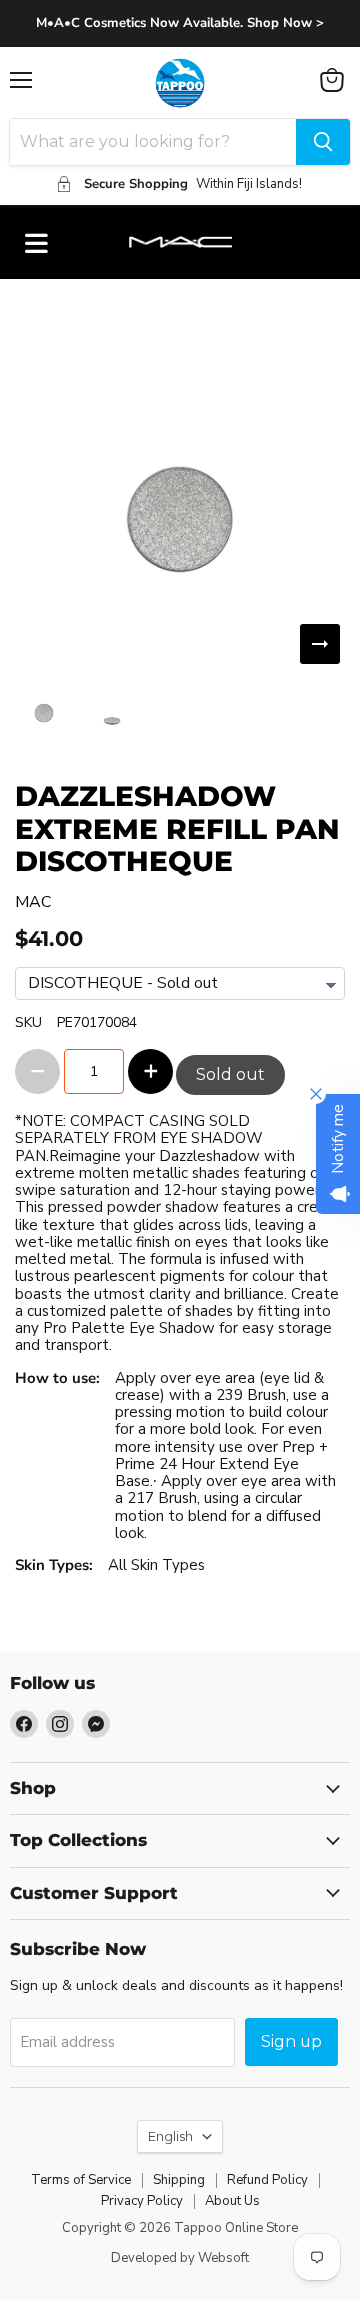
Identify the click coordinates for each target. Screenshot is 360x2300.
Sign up (291, 2041)
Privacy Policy (142, 2201)
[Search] (323, 142)
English (170, 2136)
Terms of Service (81, 2180)
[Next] (320, 644)
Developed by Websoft (180, 2258)
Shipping (179, 2180)
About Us (232, 2201)
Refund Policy (267, 2180)
